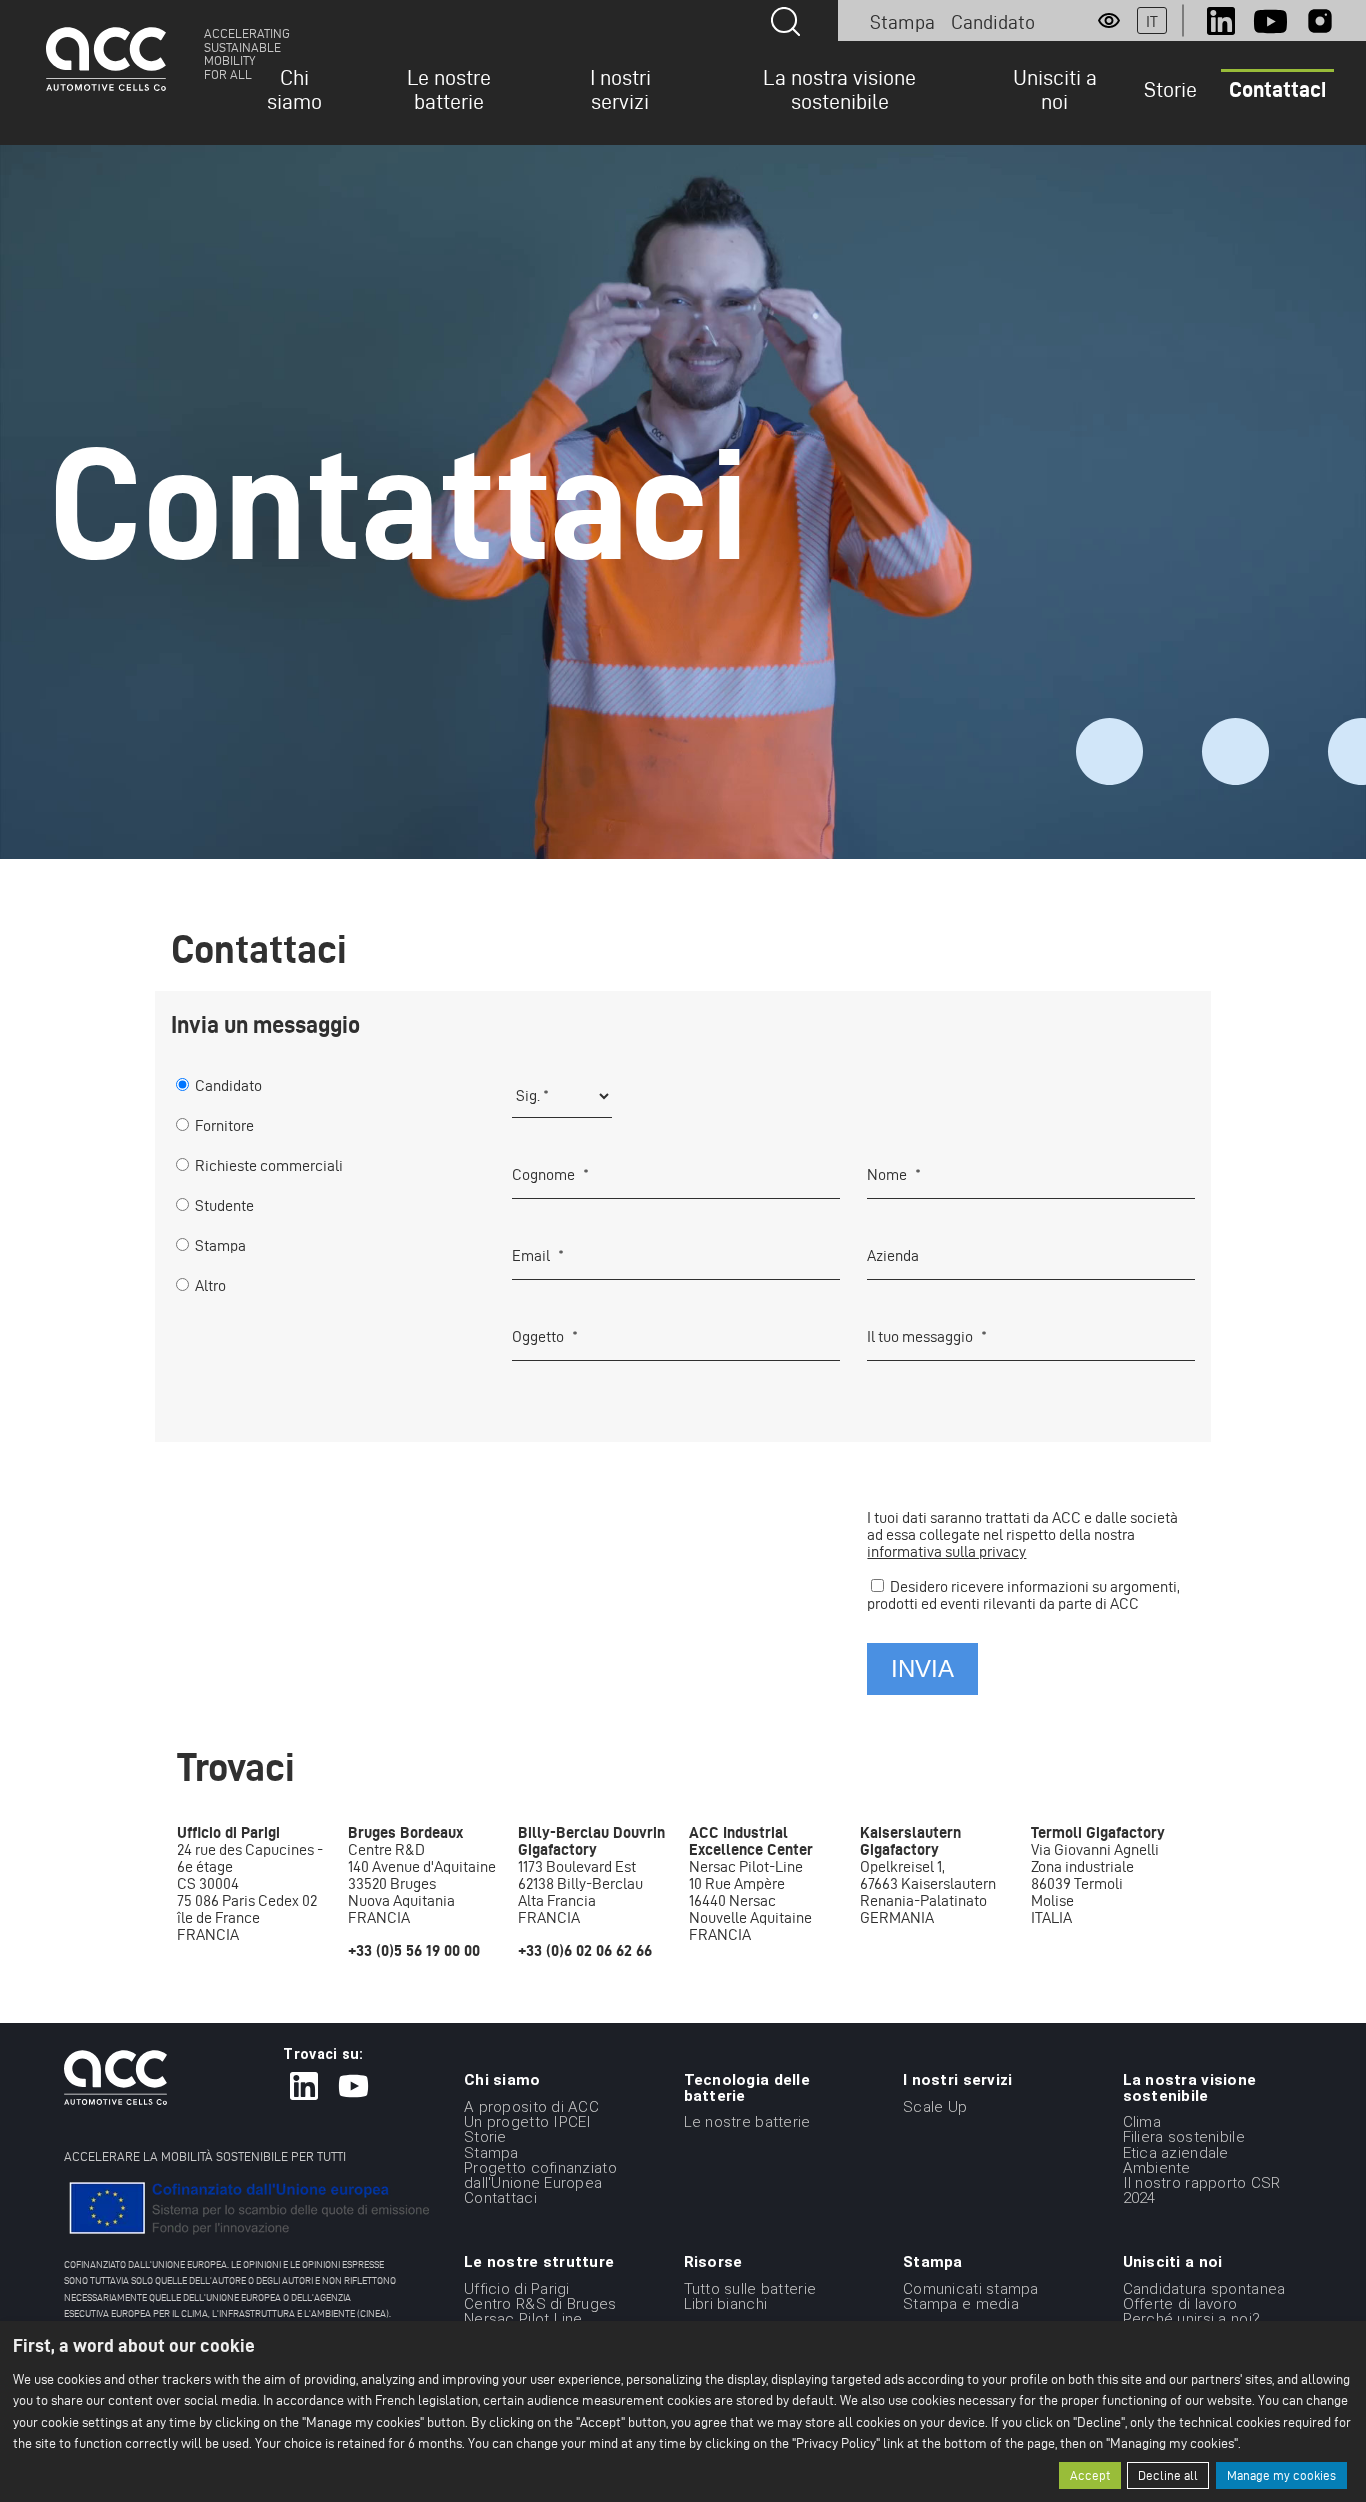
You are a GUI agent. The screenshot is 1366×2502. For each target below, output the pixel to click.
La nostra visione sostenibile (839, 89)
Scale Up (935, 2107)
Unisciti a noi (1055, 89)
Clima (1142, 2122)
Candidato (993, 22)
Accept (1090, 2475)
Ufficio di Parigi (517, 2288)
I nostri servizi (620, 89)
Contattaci (1277, 89)
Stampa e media (961, 2304)
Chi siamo (294, 89)
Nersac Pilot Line (523, 2319)
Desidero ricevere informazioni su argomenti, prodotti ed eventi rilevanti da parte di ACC (1023, 1595)
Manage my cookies (1281, 2475)
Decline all (1168, 2475)
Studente (224, 1205)
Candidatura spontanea (1204, 2288)
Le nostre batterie (449, 89)
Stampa (902, 22)
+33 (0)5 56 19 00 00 (414, 1950)
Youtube (1270, 21)
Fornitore (224, 1125)
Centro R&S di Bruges (540, 2304)
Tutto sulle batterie (750, 2288)
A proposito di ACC (531, 2107)
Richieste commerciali (269, 1165)
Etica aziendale (1176, 2152)
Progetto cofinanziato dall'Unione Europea (540, 2175)
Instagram (1320, 21)
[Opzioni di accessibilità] (1109, 21)
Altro (210, 1285)
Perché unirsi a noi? (1192, 2319)
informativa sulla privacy (946, 1551)
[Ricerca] (785, 21)
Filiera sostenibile (1184, 2137)
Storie (1170, 89)
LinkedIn (1221, 21)
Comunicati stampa (971, 2288)
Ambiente (1157, 2168)
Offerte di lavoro (1180, 2304)
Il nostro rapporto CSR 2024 (1202, 2190)
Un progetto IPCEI (528, 2122)
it (1152, 21)
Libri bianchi (726, 2304)
